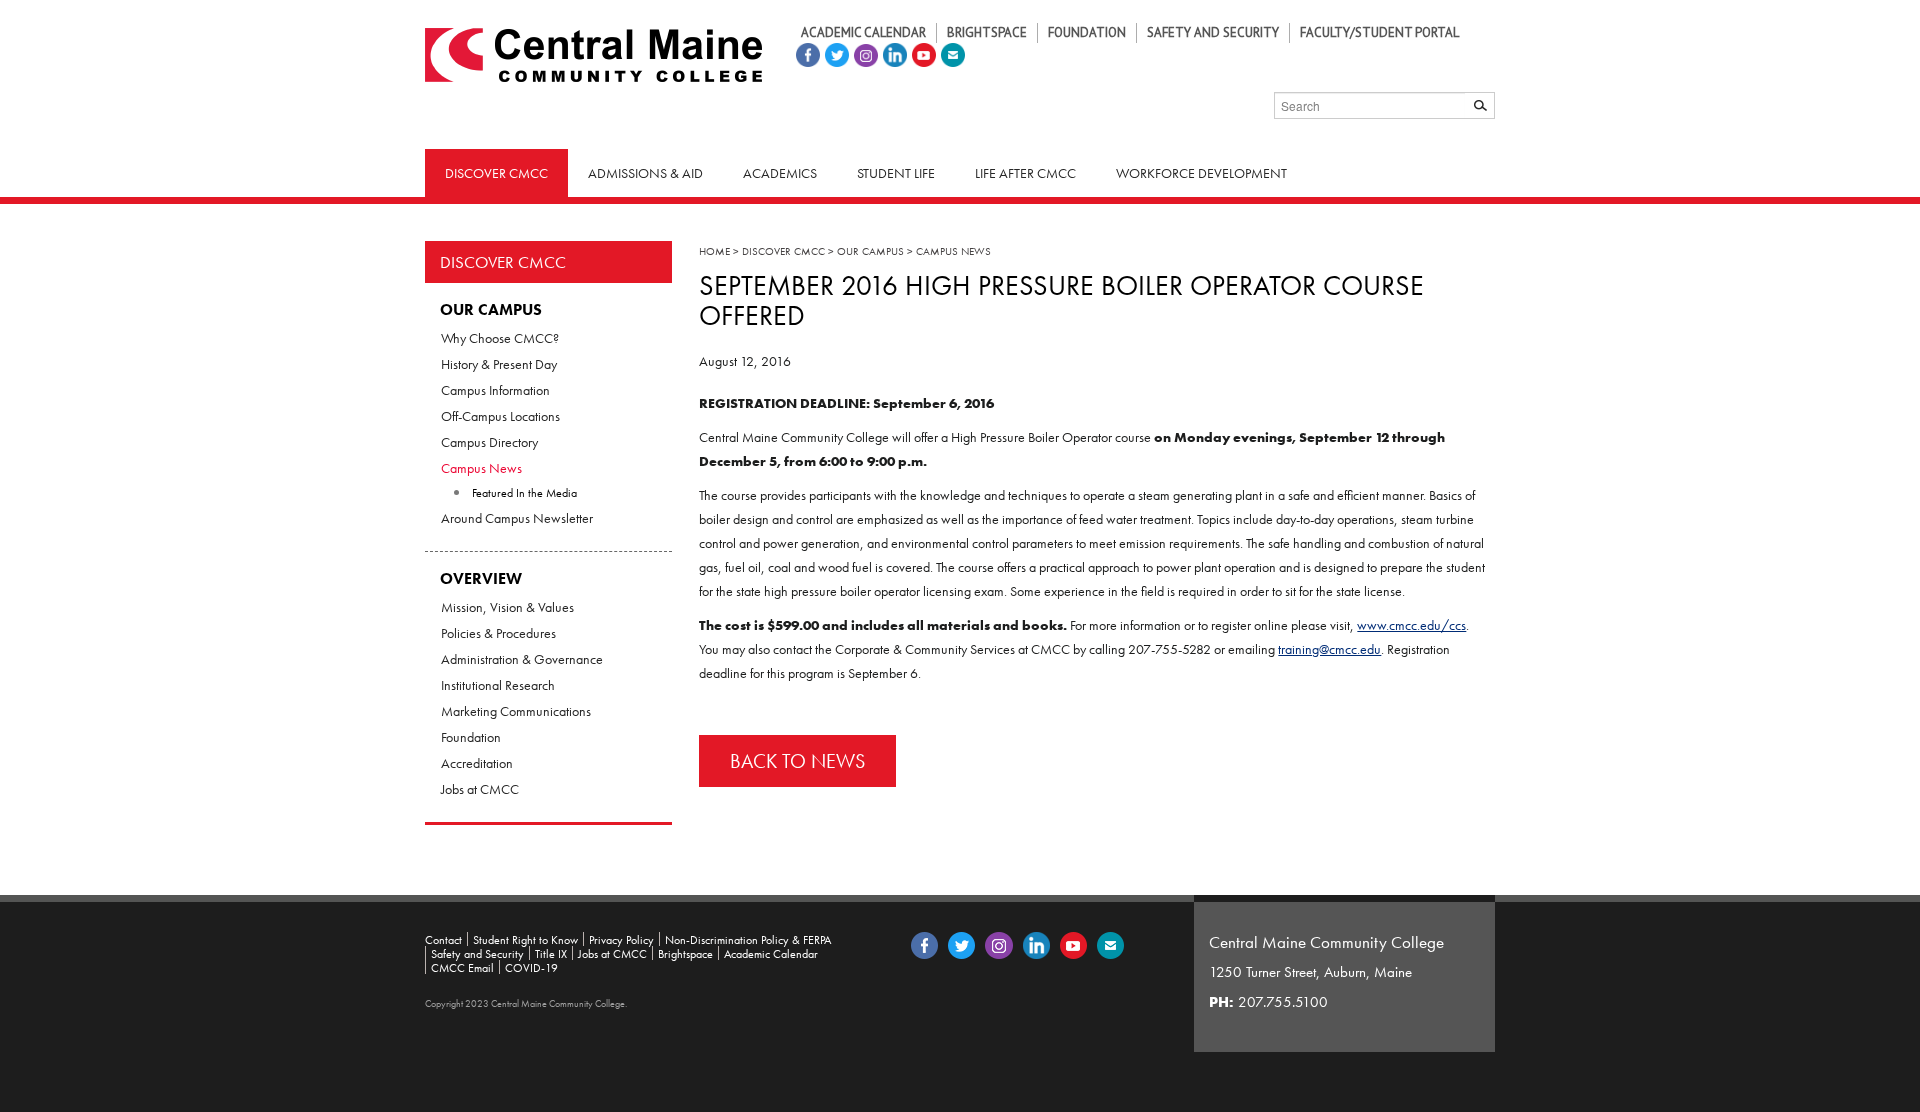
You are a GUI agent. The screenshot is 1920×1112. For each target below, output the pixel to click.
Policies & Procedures (498, 633)
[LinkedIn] (892, 53)
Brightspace (987, 32)
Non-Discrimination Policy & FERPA (748, 940)
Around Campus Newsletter (517, 518)
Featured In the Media (524, 493)
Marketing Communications (516, 711)
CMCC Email (462, 968)
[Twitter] (834, 53)
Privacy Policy (621, 940)
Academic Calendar (863, 32)
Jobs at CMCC (480, 789)
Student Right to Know (525, 940)
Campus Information (495, 390)
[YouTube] (921, 53)
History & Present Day (499, 364)
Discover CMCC (503, 262)
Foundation (1087, 32)
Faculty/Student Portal (1379, 32)
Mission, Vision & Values (507, 607)
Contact (443, 940)
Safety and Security (1213, 32)
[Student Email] (950, 53)
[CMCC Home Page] (593, 53)
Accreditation (477, 763)
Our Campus (491, 309)
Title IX (551, 954)
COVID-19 (531, 968)
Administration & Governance (522, 659)
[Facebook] (805, 53)
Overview (481, 578)
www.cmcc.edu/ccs (1411, 625)
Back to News (797, 761)
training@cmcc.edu (1329, 649)
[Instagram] (863, 53)
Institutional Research (498, 685)
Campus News (481, 468)
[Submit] (1480, 105)
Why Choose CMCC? (500, 338)
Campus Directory (489, 442)
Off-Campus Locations (500, 416)
